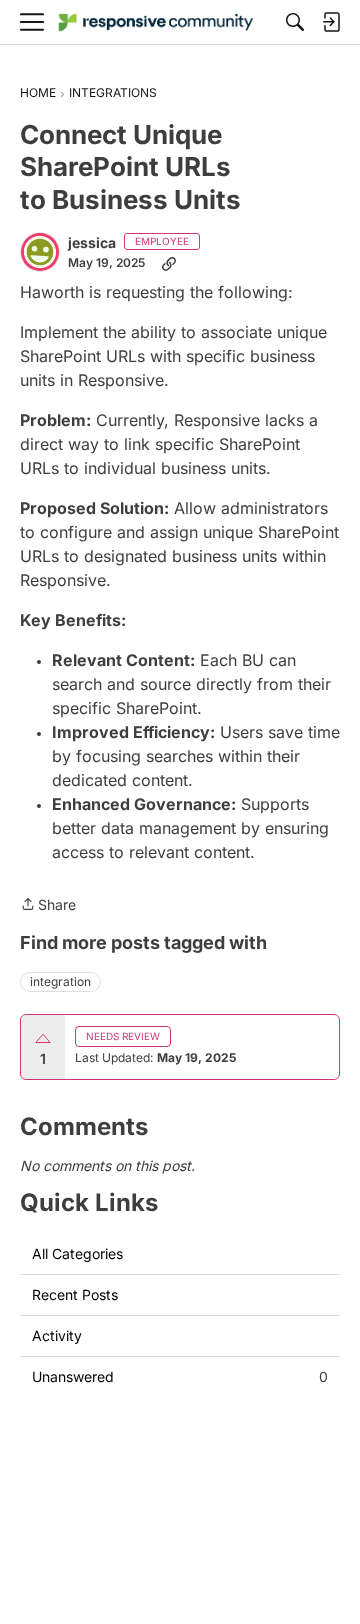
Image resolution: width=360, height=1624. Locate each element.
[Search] (295, 22)
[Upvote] (43, 1039)
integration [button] (60, 981)
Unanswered (180, 1376)
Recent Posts (75, 1294)
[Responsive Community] (156, 22)
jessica (92, 242)
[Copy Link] (169, 263)
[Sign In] (331, 22)
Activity (57, 1335)
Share (48, 906)
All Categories (77, 1253)
